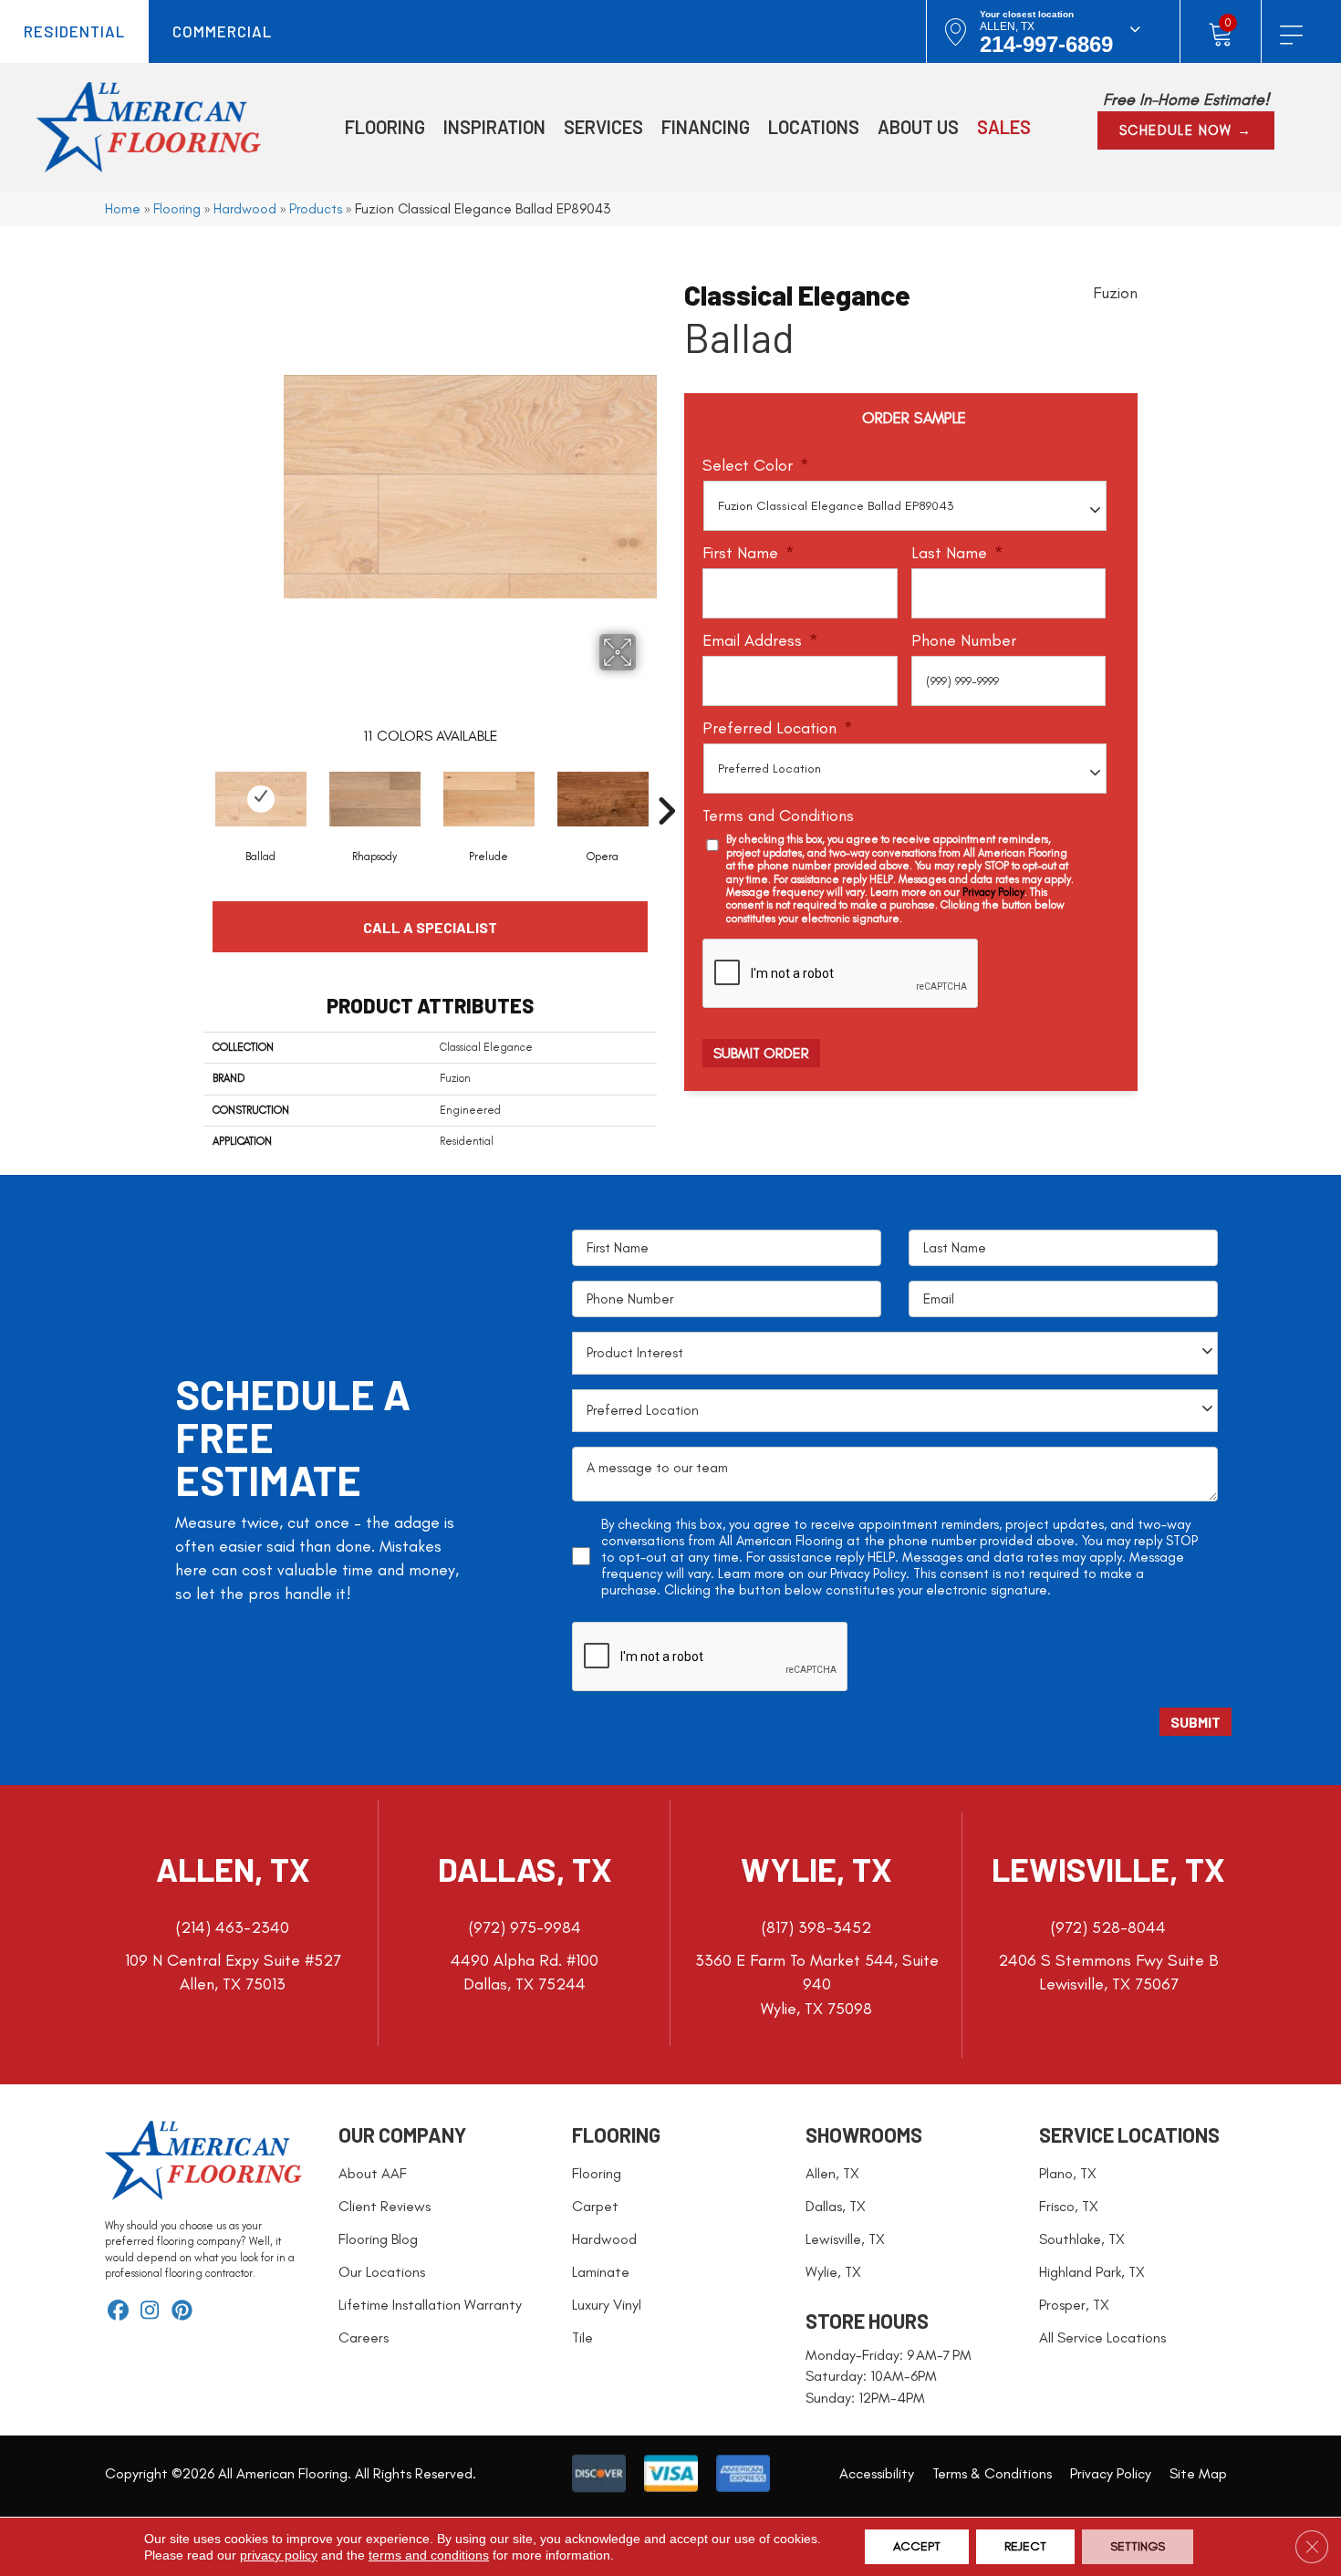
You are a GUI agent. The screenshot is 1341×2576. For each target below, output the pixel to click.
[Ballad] (261, 799)
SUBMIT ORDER (761, 1053)
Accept (917, 2546)
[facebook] (118, 2312)
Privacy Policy (993, 892)
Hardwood (245, 208)
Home (123, 208)
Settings (1138, 2546)
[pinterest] (182, 2312)
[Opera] (603, 799)
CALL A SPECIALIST (430, 927)
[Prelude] (489, 799)
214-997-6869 (1046, 44)
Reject (1025, 2546)
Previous (194, 784)
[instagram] (150, 2312)
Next (666, 784)
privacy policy (279, 2555)
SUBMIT (1195, 1722)
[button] (1186, 130)
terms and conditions (429, 2555)
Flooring (177, 208)
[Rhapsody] (375, 799)
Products (316, 208)
